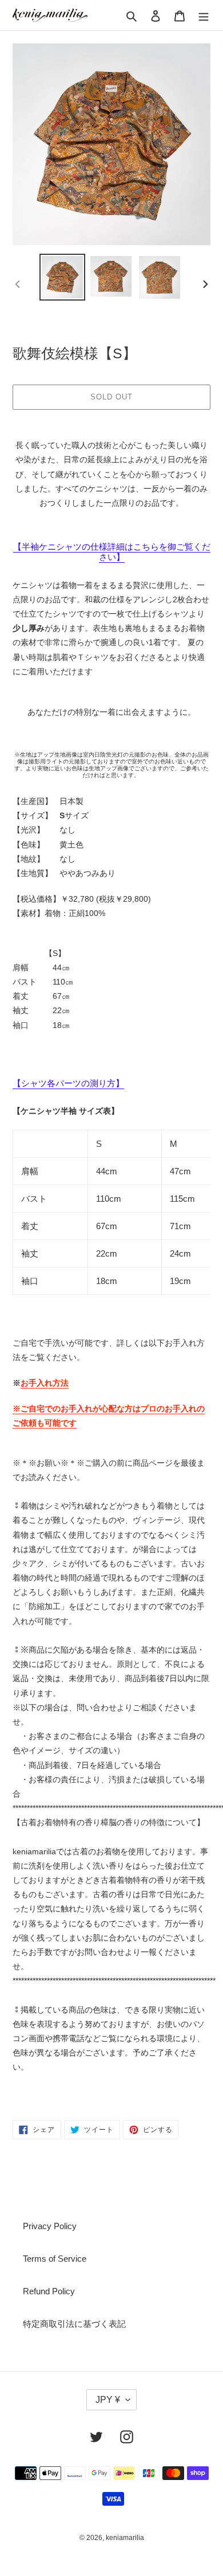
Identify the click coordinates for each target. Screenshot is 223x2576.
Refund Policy (49, 2291)
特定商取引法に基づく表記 (74, 2324)
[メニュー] (204, 15)
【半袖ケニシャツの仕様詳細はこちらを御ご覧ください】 (112, 552)
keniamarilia (125, 2538)
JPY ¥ (108, 2400)
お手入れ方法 (45, 1383)
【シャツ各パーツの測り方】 (68, 1083)
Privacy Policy (50, 2226)
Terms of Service (55, 2259)
